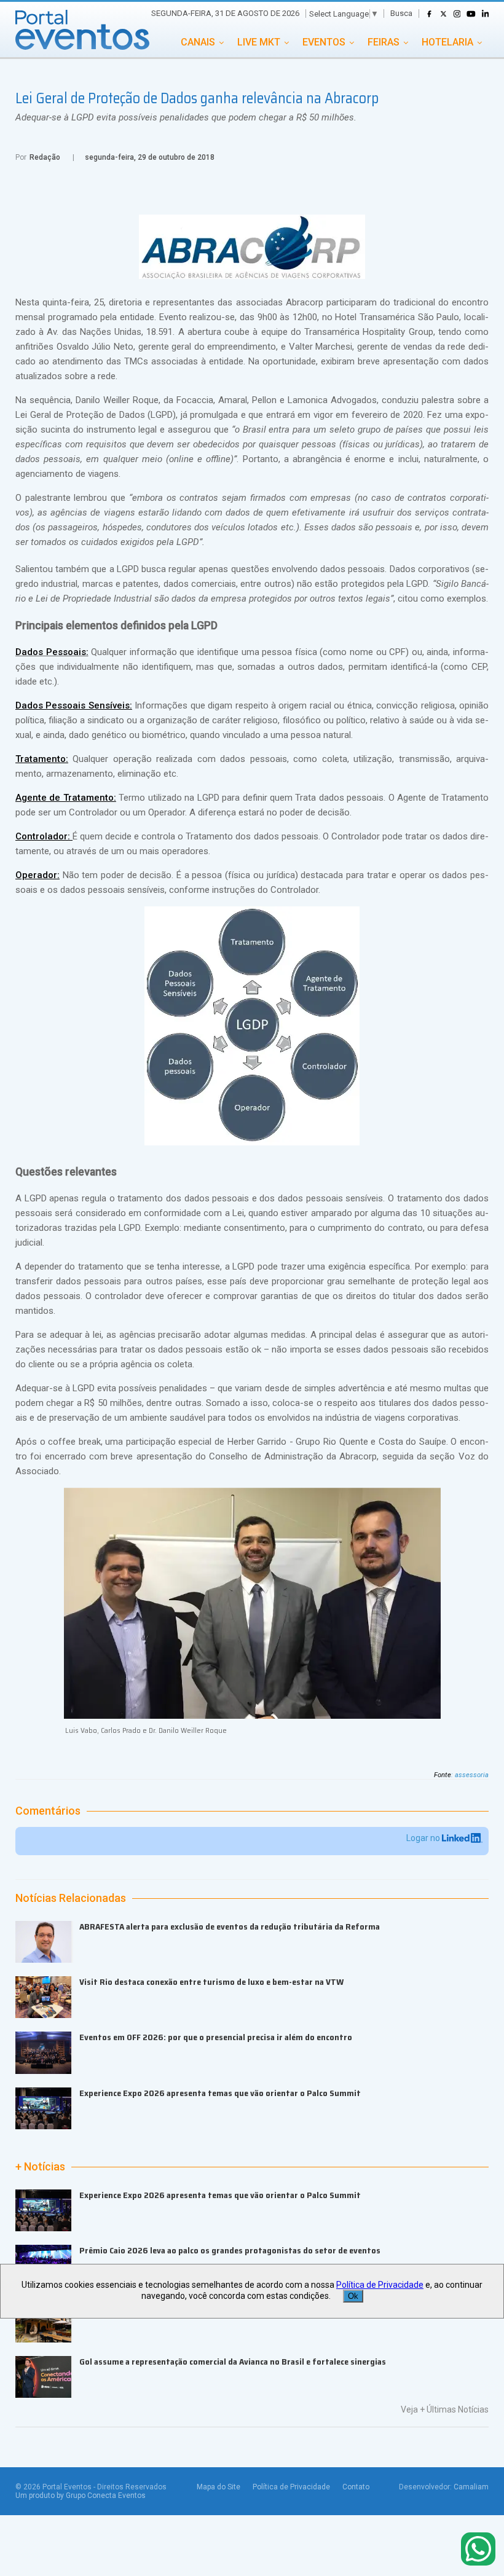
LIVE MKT (259, 42)
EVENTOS (324, 42)
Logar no (424, 1838)
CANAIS (198, 42)
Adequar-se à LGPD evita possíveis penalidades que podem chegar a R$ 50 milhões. (186, 117)
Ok (353, 2296)
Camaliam (471, 2487)
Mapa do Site (219, 2487)
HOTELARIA (447, 42)
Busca (401, 13)
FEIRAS (384, 42)
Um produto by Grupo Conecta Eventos (81, 2495)
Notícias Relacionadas (71, 1898)
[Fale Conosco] (478, 2550)
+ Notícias (40, 2167)
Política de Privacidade (291, 2487)
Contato (356, 2487)
